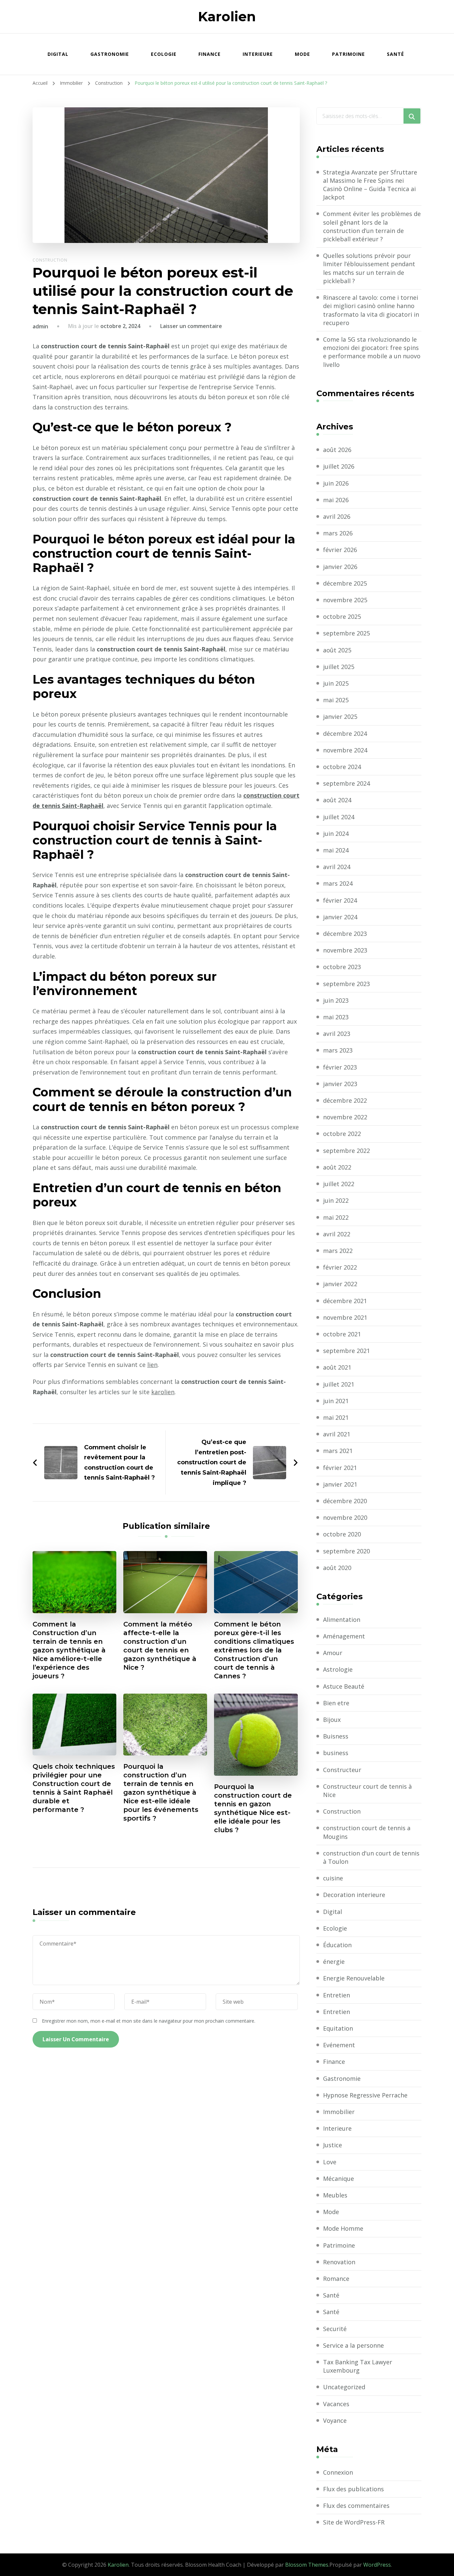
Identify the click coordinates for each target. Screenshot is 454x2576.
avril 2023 (337, 1034)
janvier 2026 (340, 567)
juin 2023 (336, 1000)
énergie (334, 1961)
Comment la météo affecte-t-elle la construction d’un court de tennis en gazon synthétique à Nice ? (160, 1646)
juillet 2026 (339, 466)
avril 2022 (337, 1234)
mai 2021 (336, 1417)
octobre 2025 (342, 616)
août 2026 (337, 450)
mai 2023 (336, 1017)
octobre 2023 (342, 967)
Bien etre (336, 1703)
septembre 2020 (346, 1551)
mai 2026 (336, 500)
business (336, 1753)
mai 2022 (336, 1217)
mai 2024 (336, 850)
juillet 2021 (339, 1384)
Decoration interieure (354, 1895)
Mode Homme (343, 2228)
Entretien (337, 1995)
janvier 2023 (340, 1084)
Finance (210, 54)
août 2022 (337, 1167)
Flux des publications (353, 2489)
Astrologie (338, 1669)
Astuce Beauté (344, 1686)
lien (152, 1365)
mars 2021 (338, 1451)
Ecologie (164, 54)
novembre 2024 (345, 750)
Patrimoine (348, 54)
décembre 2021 (345, 1301)
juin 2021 (336, 1401)
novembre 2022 (345, 1117)
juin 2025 (336, 683)
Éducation (337, 1945)
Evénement (339, 2045)
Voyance (335, 2420)
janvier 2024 (340, 917)
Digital (58, 54)
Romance (336, 2279)
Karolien (227, 16)
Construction (50, 260)
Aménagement (344, 1636)
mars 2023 (338, 1050)
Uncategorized (344, 2387)
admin (40, 326)
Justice (333, 2145)
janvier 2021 (340, 1484)
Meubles (335, 2195)
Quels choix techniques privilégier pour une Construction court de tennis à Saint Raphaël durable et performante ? (74, 1788)
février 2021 (340, 1468)
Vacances (336, 2404)
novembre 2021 (345, 1317)
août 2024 (337, 800)
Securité (335, 2329)
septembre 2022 (346, 1151)
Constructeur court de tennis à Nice (367, 1791)
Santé (396, 54)
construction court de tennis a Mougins (367, 1832)
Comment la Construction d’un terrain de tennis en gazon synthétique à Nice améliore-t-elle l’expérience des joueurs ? (69, 1650)
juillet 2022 (339, 1184)
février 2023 (340, 1067)
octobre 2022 (342, 1134)
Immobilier (339, 2112)
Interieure (258, 54)
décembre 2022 (345, 1100)
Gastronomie (110, 54)
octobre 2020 (342, 1534)
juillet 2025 (339, 667)
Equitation (338, 2028)
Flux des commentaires (356, 2506)
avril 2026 (337, 516)
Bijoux (332, 1720)
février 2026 (340, 550)
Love (330, 2162)
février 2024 (340, 900)
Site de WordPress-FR (354, 2522)
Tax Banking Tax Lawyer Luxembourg (358, 2366)
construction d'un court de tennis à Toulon (371, 1857)
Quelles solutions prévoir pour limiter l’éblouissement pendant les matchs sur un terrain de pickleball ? (369, 268)
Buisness (336, 1736)
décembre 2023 (345, 934)
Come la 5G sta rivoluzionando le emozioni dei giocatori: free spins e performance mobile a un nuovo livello (372, 352)
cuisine (333, 1878)
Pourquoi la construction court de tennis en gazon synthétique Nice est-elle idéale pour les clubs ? (253, 1808)
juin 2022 (336, 1200)
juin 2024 (336, 834)
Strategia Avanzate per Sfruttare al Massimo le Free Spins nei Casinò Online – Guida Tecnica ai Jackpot (370, 185)
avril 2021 (337, 1434)
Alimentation (342, 1620)
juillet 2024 (339, 817)
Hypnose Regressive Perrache (365, 2095)
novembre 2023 (345, 950)
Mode (302, 54)
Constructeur (342, 1770)
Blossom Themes (307, 2565)
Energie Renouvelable (354, 1978)
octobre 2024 (342, 767)
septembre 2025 (346, 633)
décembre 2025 (345, 583)
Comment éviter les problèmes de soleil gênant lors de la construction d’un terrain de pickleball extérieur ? (372, 226)
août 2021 (337, 1367)
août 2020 (337, 1568)
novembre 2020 (345, 1517)
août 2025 (337, 650)
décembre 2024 (345, 733)
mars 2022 (338, 1251)
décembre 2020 (345, 1501)
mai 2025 (336, 700)
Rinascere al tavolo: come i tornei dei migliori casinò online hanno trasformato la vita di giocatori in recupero (371, 310)
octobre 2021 (342, 1334)
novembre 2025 (345, 600)
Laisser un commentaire (191, 326)
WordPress (377, 2565)
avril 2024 (337, 867)
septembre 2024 (346, 783)
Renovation (339, 2262)
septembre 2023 (346, 984)
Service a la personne (353, 2345)
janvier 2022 (340, 1284)
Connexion (338, 2472)
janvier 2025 (340, 717)
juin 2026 (336, 483)
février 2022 (340, 1267)
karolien (163, 1392)
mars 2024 (338, 883)
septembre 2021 (346, 1351)
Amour (333, 1653)
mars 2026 (338, 533)
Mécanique (339, 2179)
